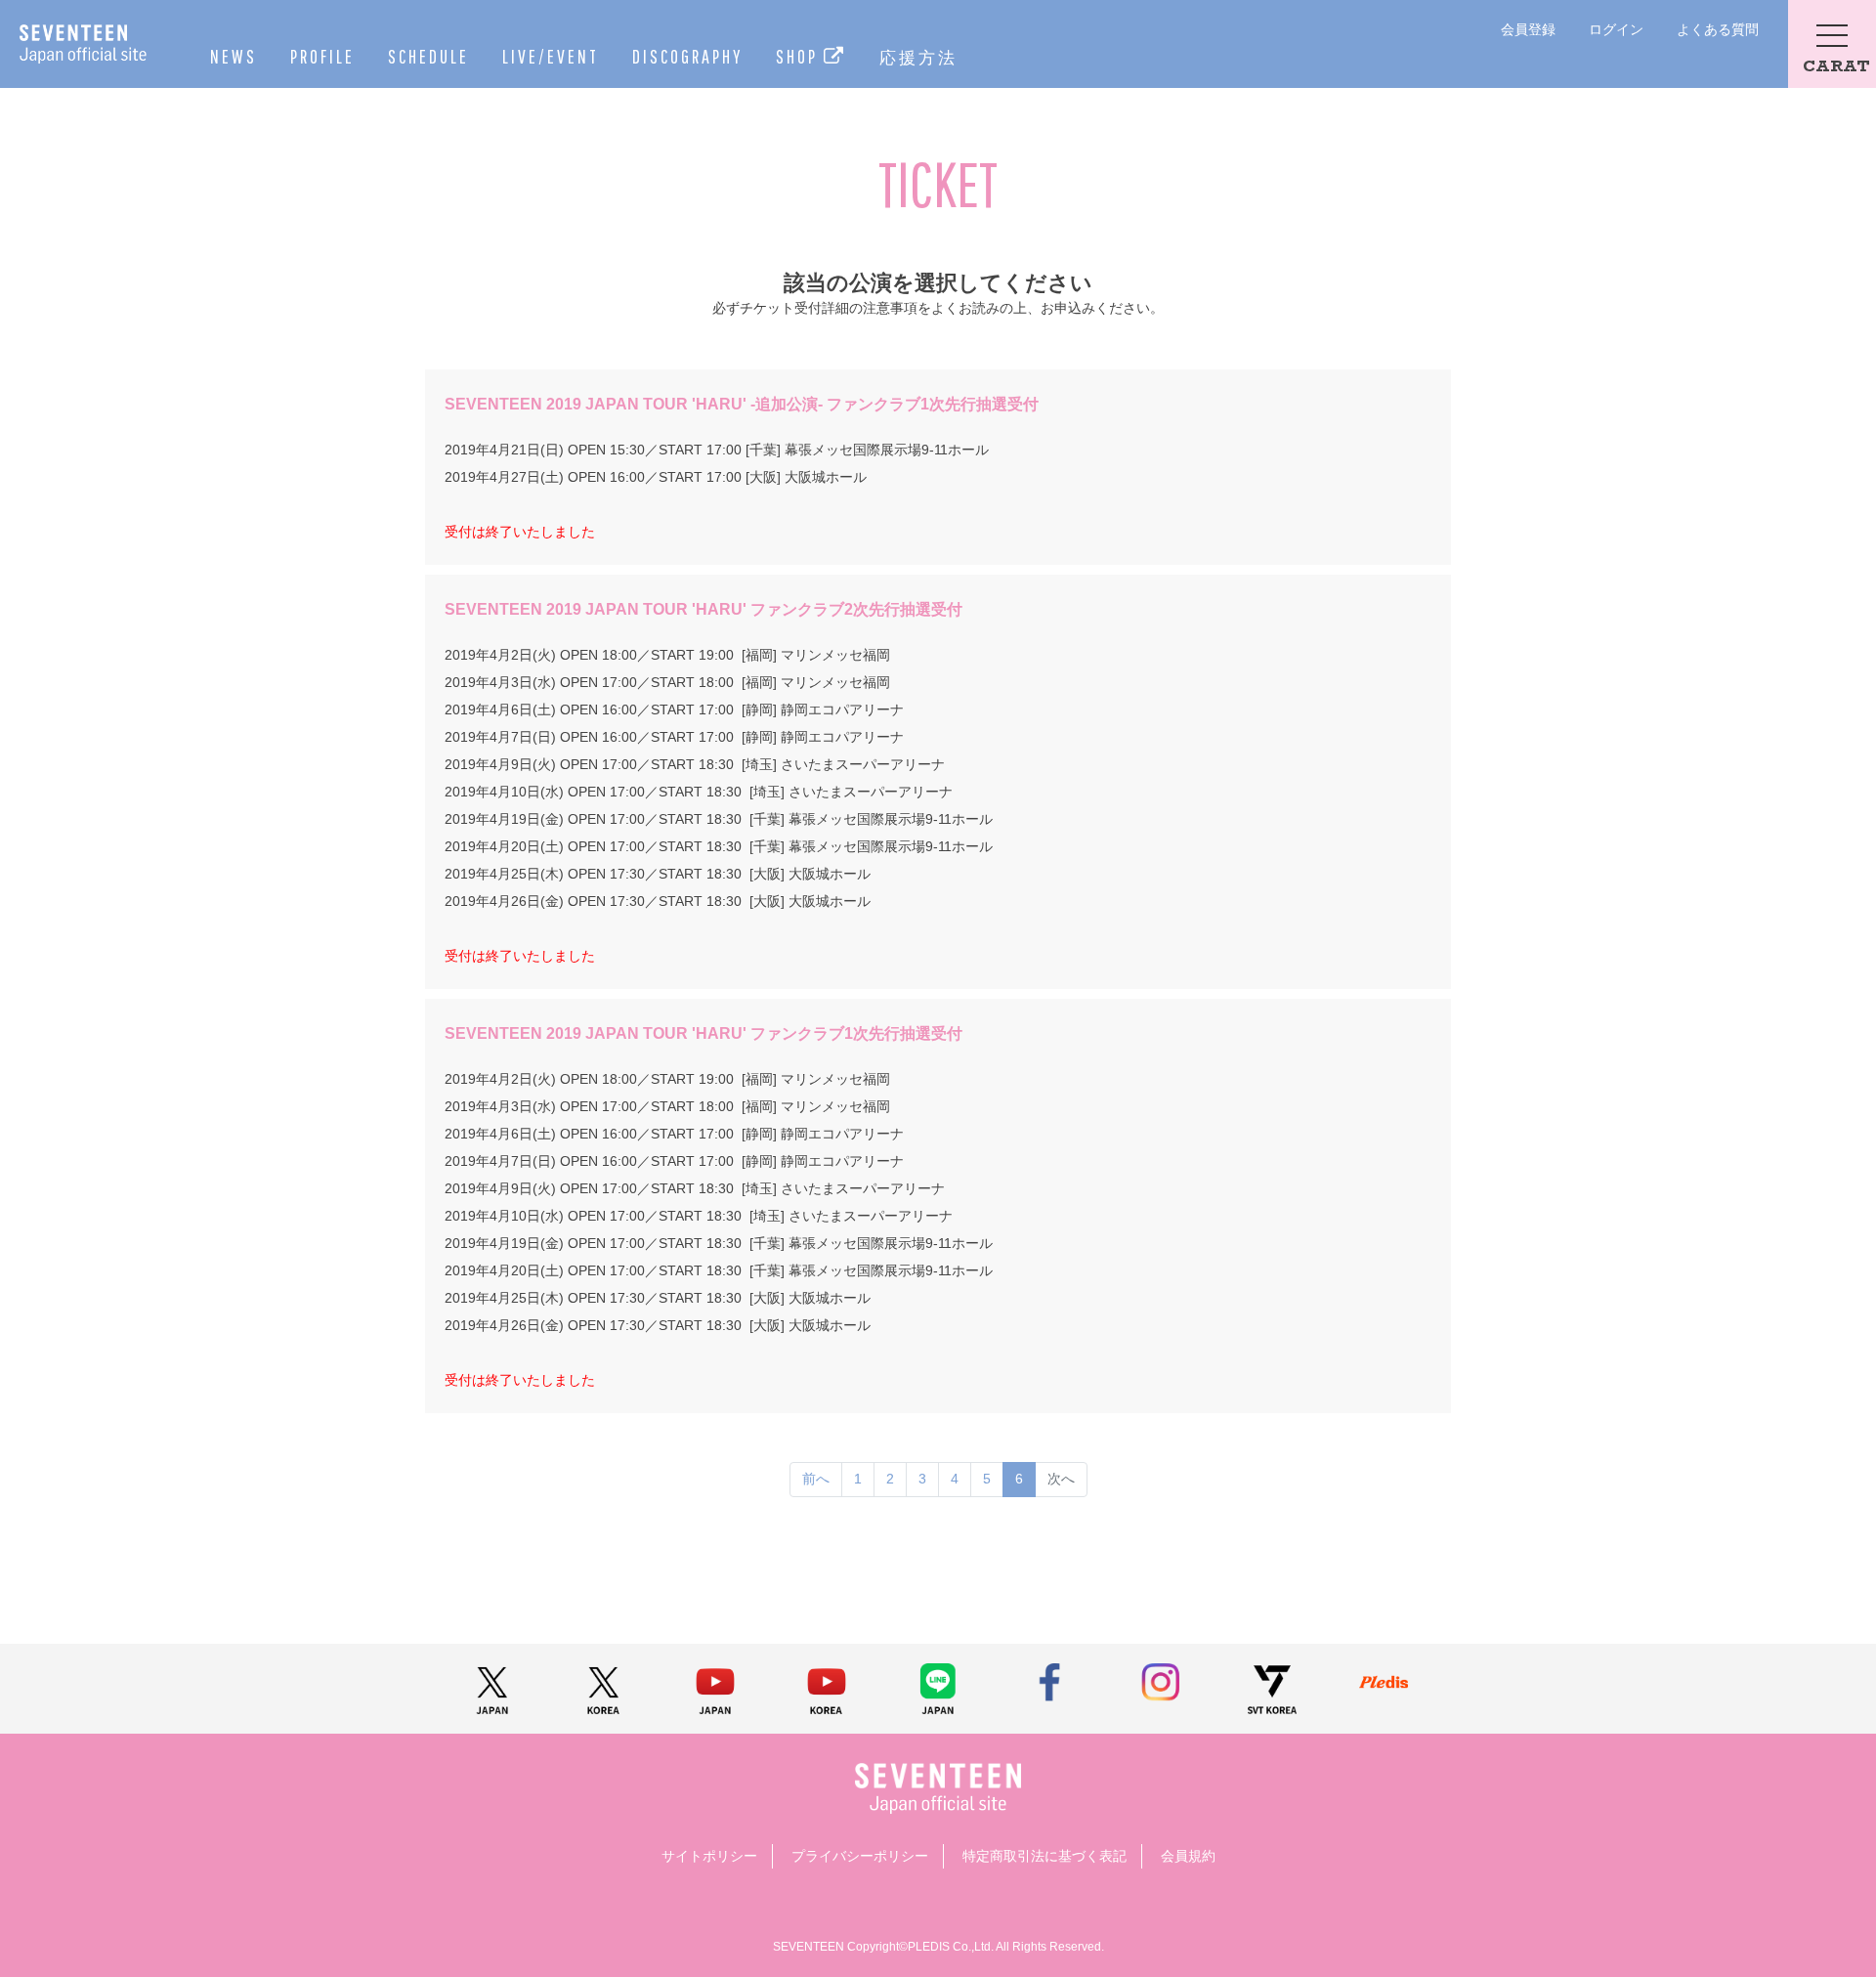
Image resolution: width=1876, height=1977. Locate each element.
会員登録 (1528, 29)
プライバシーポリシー (860, 1856)
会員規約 (1188, 1856)
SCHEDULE (428, 56)
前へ (816, 1479)
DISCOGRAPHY (687, 56)
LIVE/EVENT (551, 56)
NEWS (234, 56)
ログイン (1616, 29)
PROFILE (322, 56)
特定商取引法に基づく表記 (1045, 1856)
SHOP (800, 56)
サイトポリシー (709, 1856)
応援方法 (918, 57)
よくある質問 (1718, 29)
